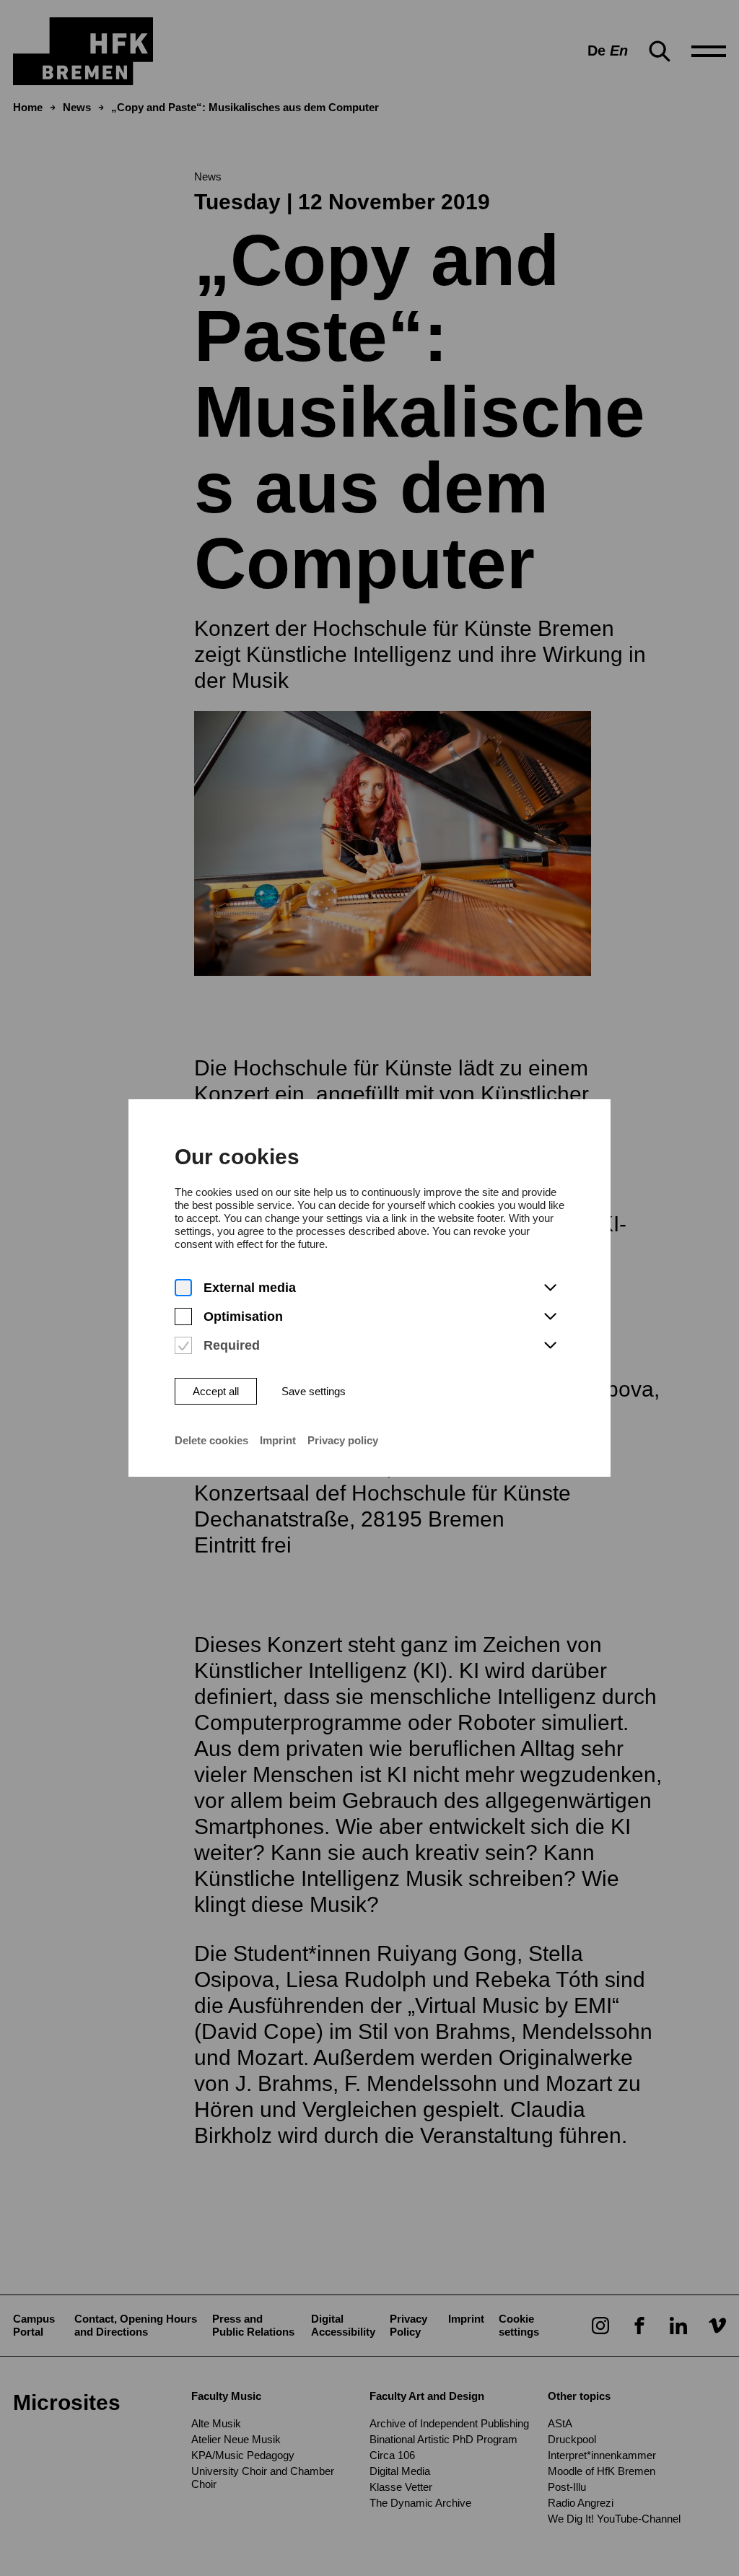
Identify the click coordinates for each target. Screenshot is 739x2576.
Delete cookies (211, 1440)
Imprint (278, 1440)
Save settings (314, 1391)
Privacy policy (343, 1440)
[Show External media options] (550, 1288)
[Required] (183, 1346)
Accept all (216, 1391)
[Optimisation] (183, 1317)
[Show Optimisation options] (550, 1317)
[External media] (183, 1288)
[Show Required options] (550, 1346)
